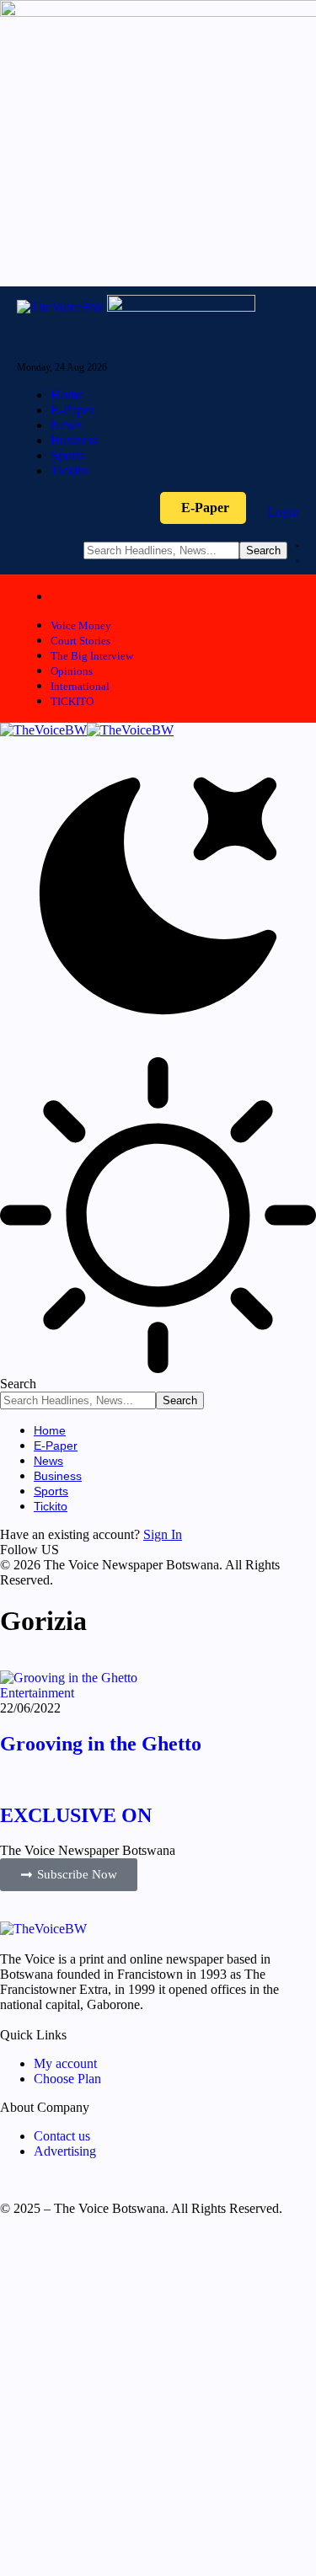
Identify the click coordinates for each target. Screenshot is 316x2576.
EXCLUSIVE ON (76, 1815)
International (80, 686)
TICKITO (72, 701)
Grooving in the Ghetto (101, 1744)
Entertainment (37, 1693)
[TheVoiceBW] (87, 730)
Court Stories (80, 641)
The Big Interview (92, 656)
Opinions (72, 671)
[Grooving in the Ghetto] (69, 1678)
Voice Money (81, 625)
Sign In (163, 1534)
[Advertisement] (158, 2403)
